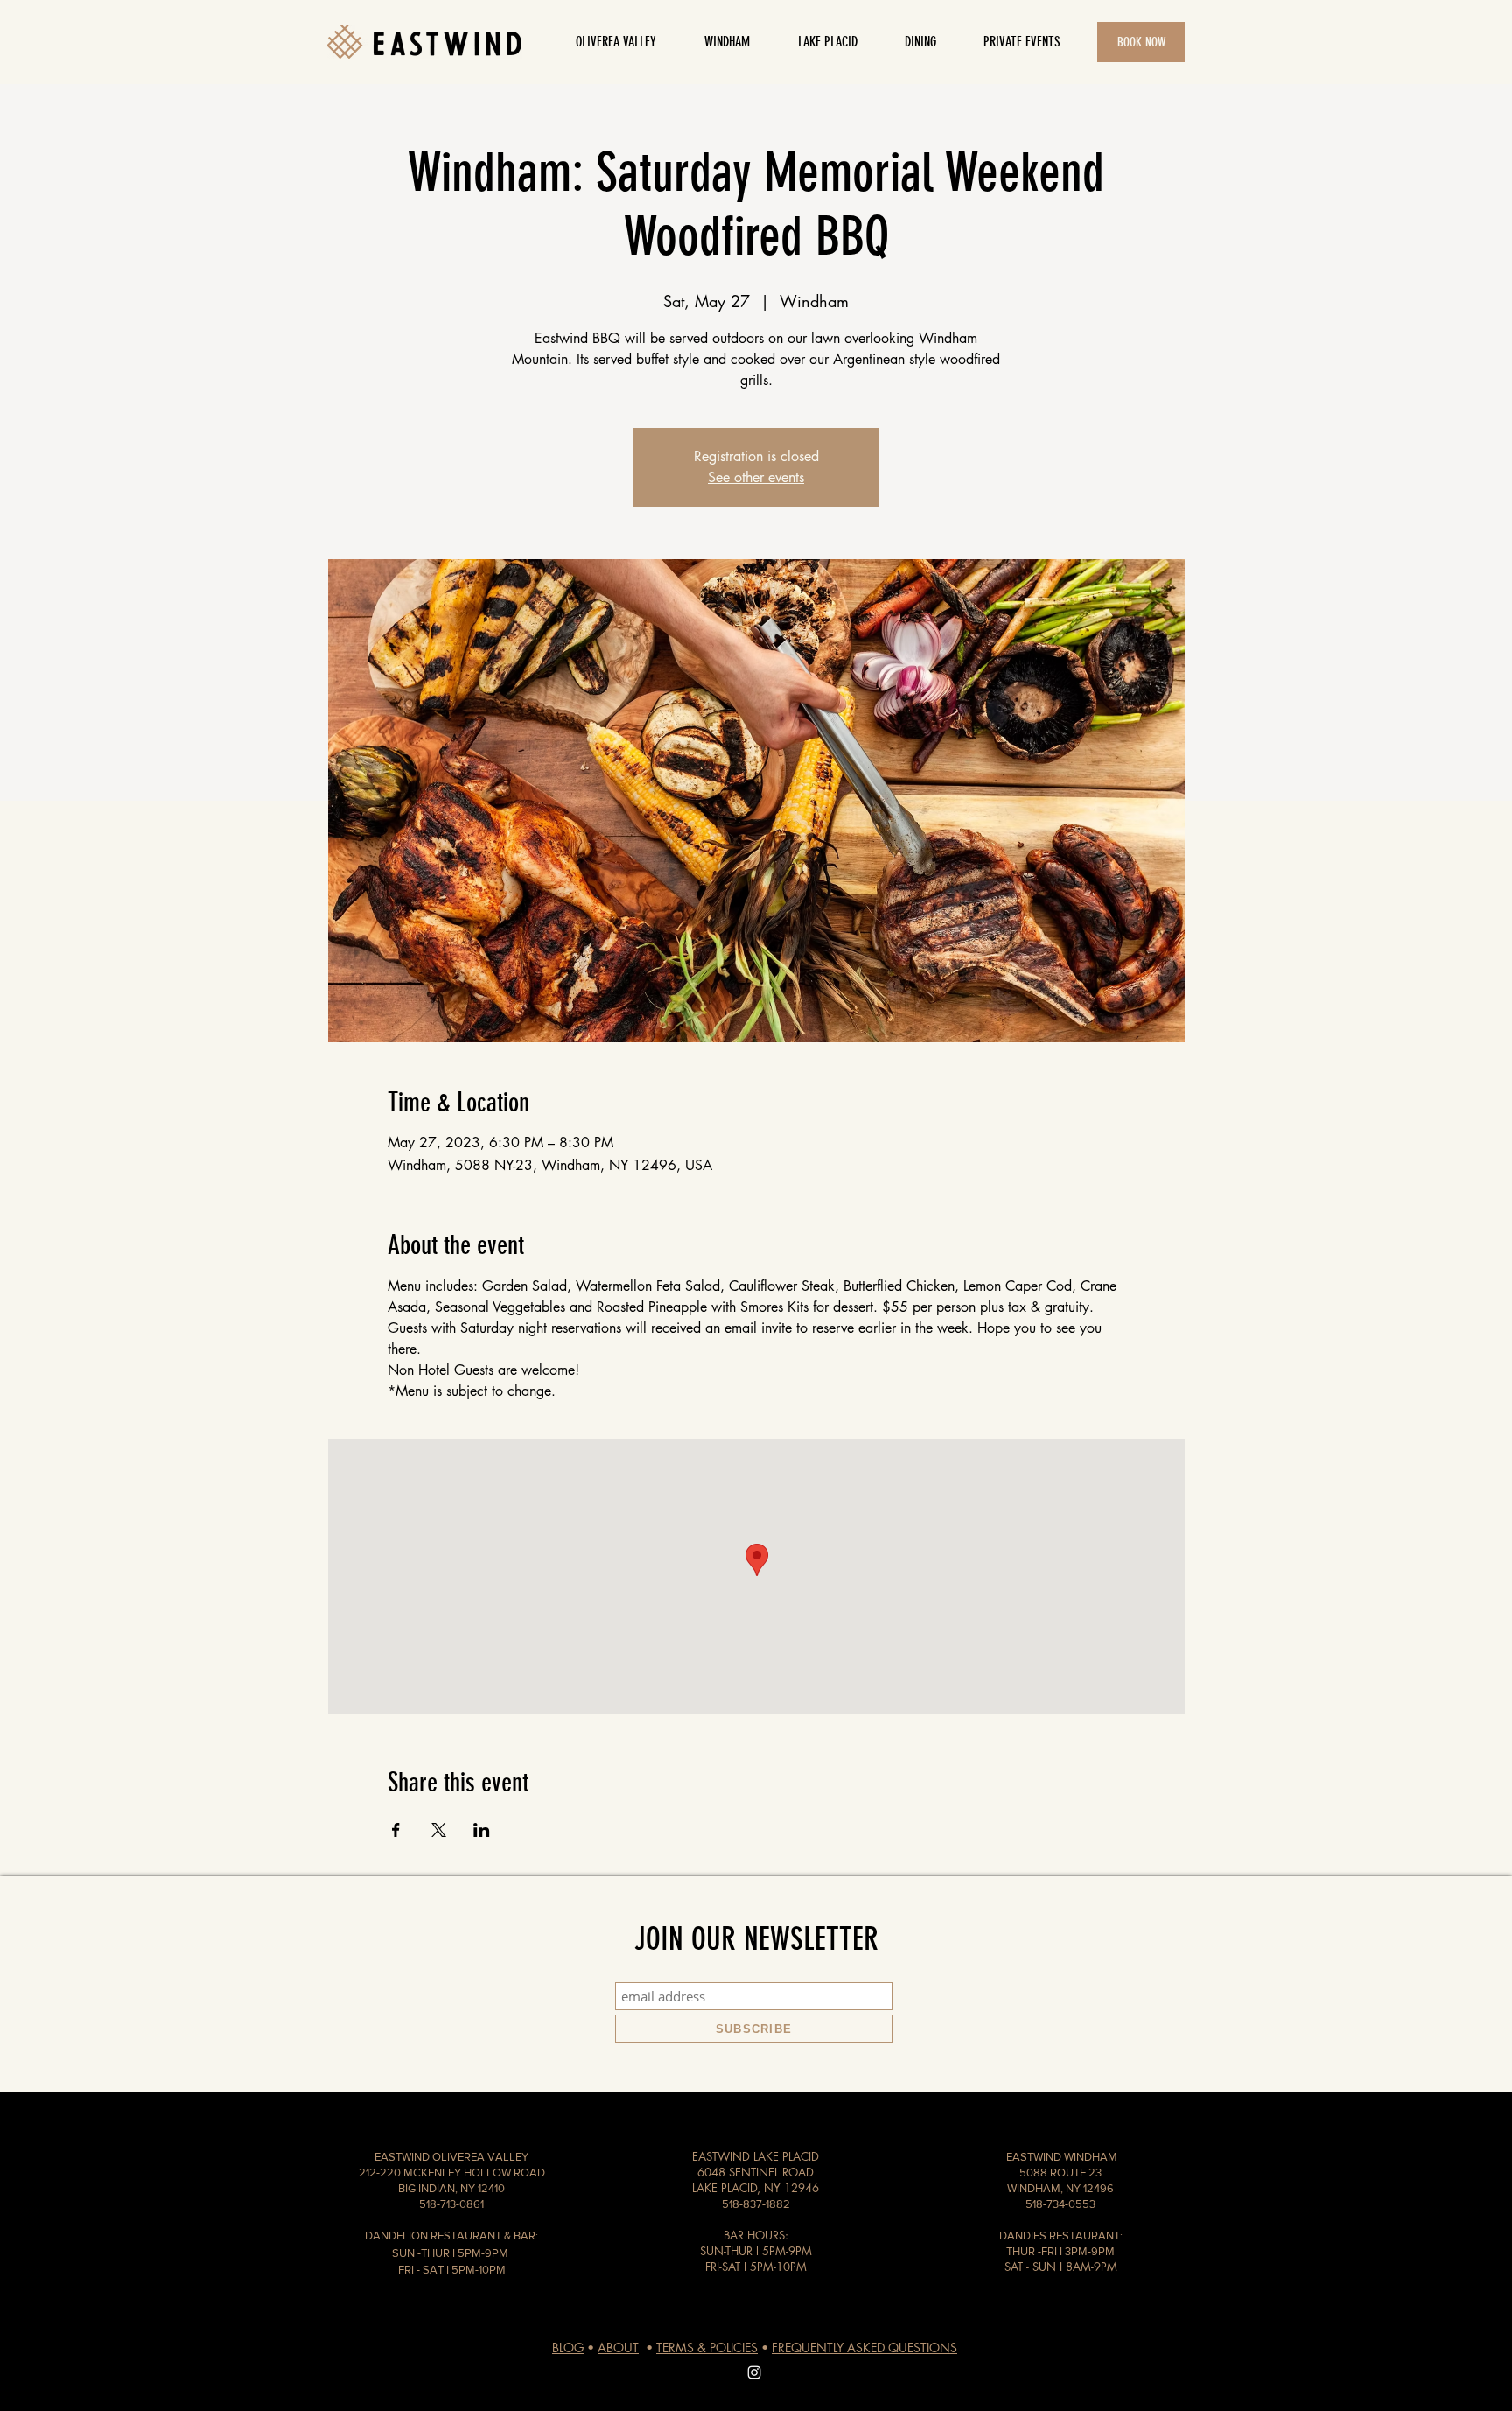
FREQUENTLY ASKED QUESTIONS (864, 2348)
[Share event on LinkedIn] (482, 1830)
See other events (756, 477)
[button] (920, 42)
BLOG (568, 2348)
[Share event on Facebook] (396, 1830)
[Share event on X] (439, 1830)
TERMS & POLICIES (707, 2348)
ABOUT (618, 2348)
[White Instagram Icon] (754, 2372)
